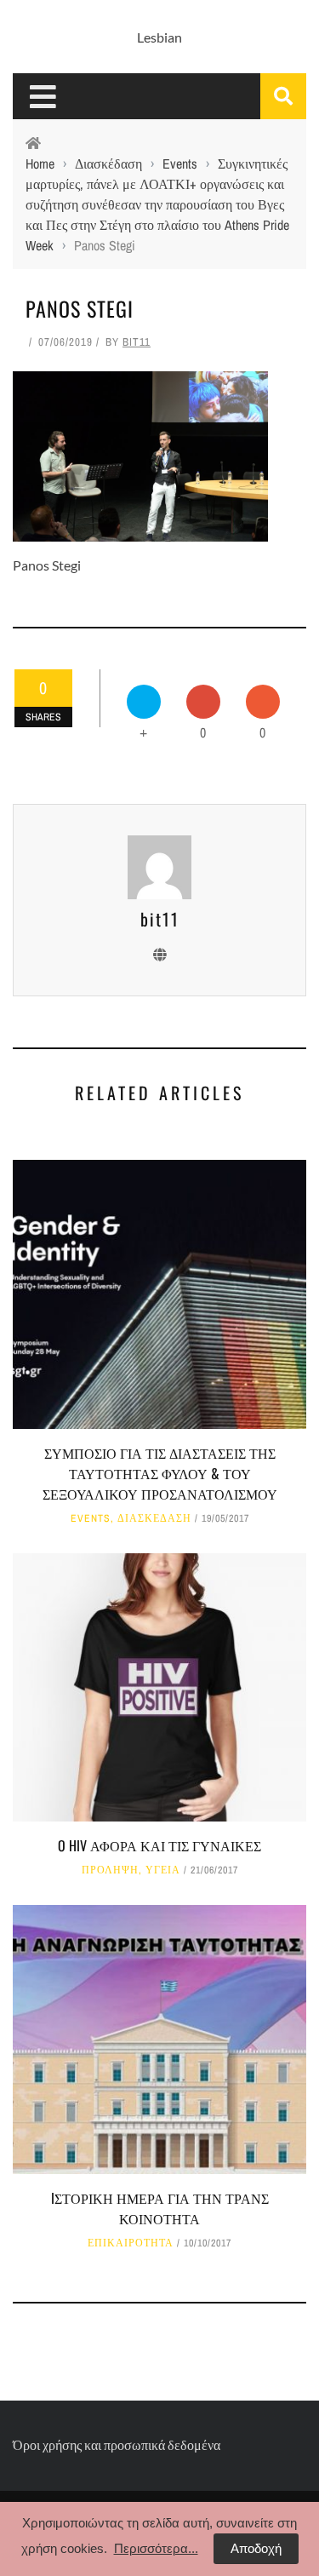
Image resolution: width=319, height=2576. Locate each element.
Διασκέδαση (154, 1518)
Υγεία (163, 1870)
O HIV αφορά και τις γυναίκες (159, 1845)
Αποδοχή (256, 2548)
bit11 (137, 342)
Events (91, 1518)
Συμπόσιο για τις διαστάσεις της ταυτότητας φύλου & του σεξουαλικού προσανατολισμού (160, 1473)
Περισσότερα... (156, 2548)
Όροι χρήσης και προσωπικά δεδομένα (117, 2444)
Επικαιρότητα (131, 2243)
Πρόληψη (110, 1870)
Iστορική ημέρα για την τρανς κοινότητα (160, 2208)
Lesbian (159, 37)
